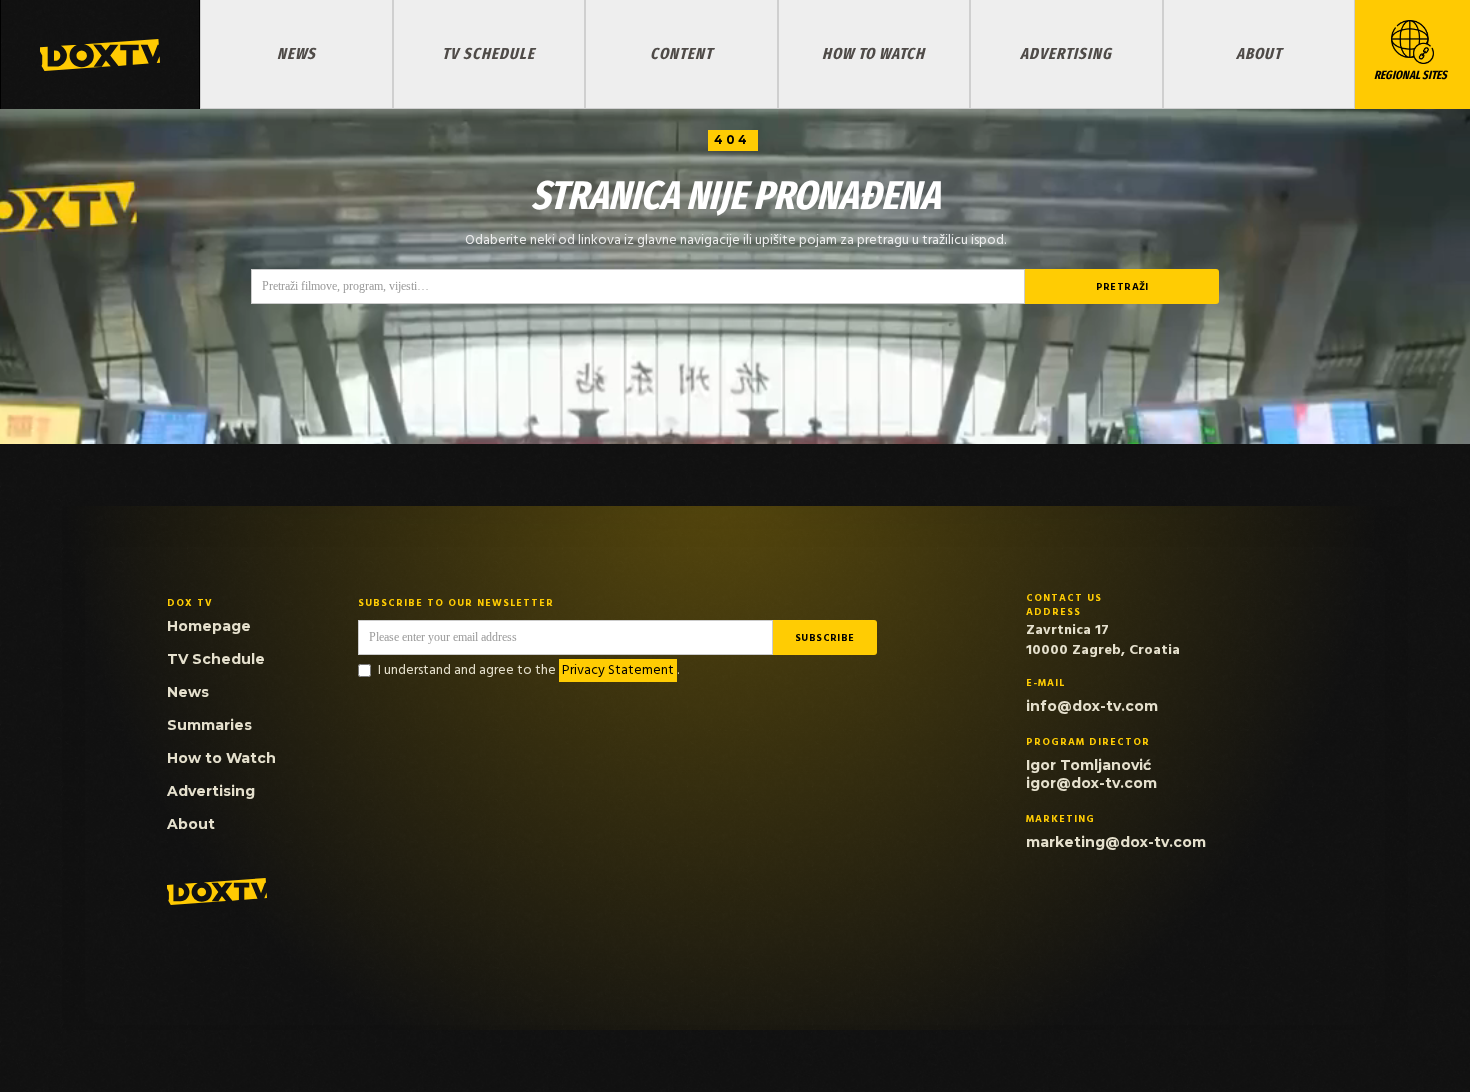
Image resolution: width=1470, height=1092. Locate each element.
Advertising (1066, 53)
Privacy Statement (618, 670)
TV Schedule (488, 53)
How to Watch (873, 53)
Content (681, 53)
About (1259, 53)
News (296, 53)
